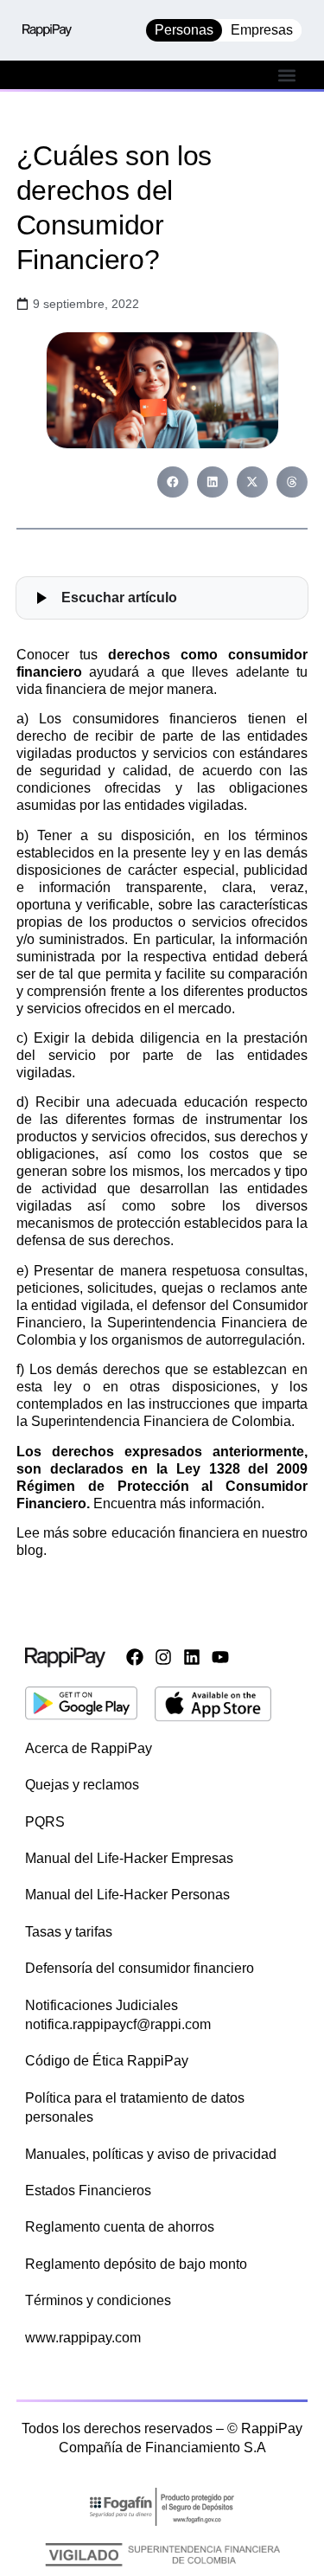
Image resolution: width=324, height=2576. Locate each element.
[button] (287, 75)
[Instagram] (163, 1657)
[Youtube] (220, 1657)
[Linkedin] (192, 1657)
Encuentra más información (177, 1503)
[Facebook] (135, 1657)
